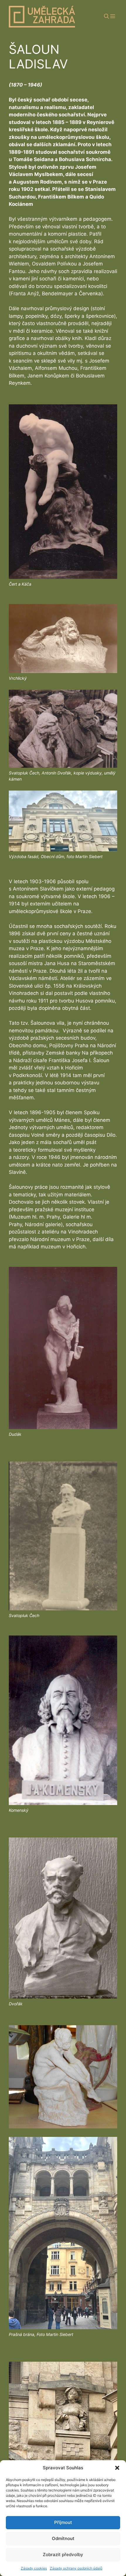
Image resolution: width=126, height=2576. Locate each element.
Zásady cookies (34, 2568)
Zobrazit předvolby (63, 2555)
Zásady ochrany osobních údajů (76, 2568)
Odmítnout (63, 2538)
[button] (117, 2468)
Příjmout (63, 2522)
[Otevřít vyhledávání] (108, 17)
